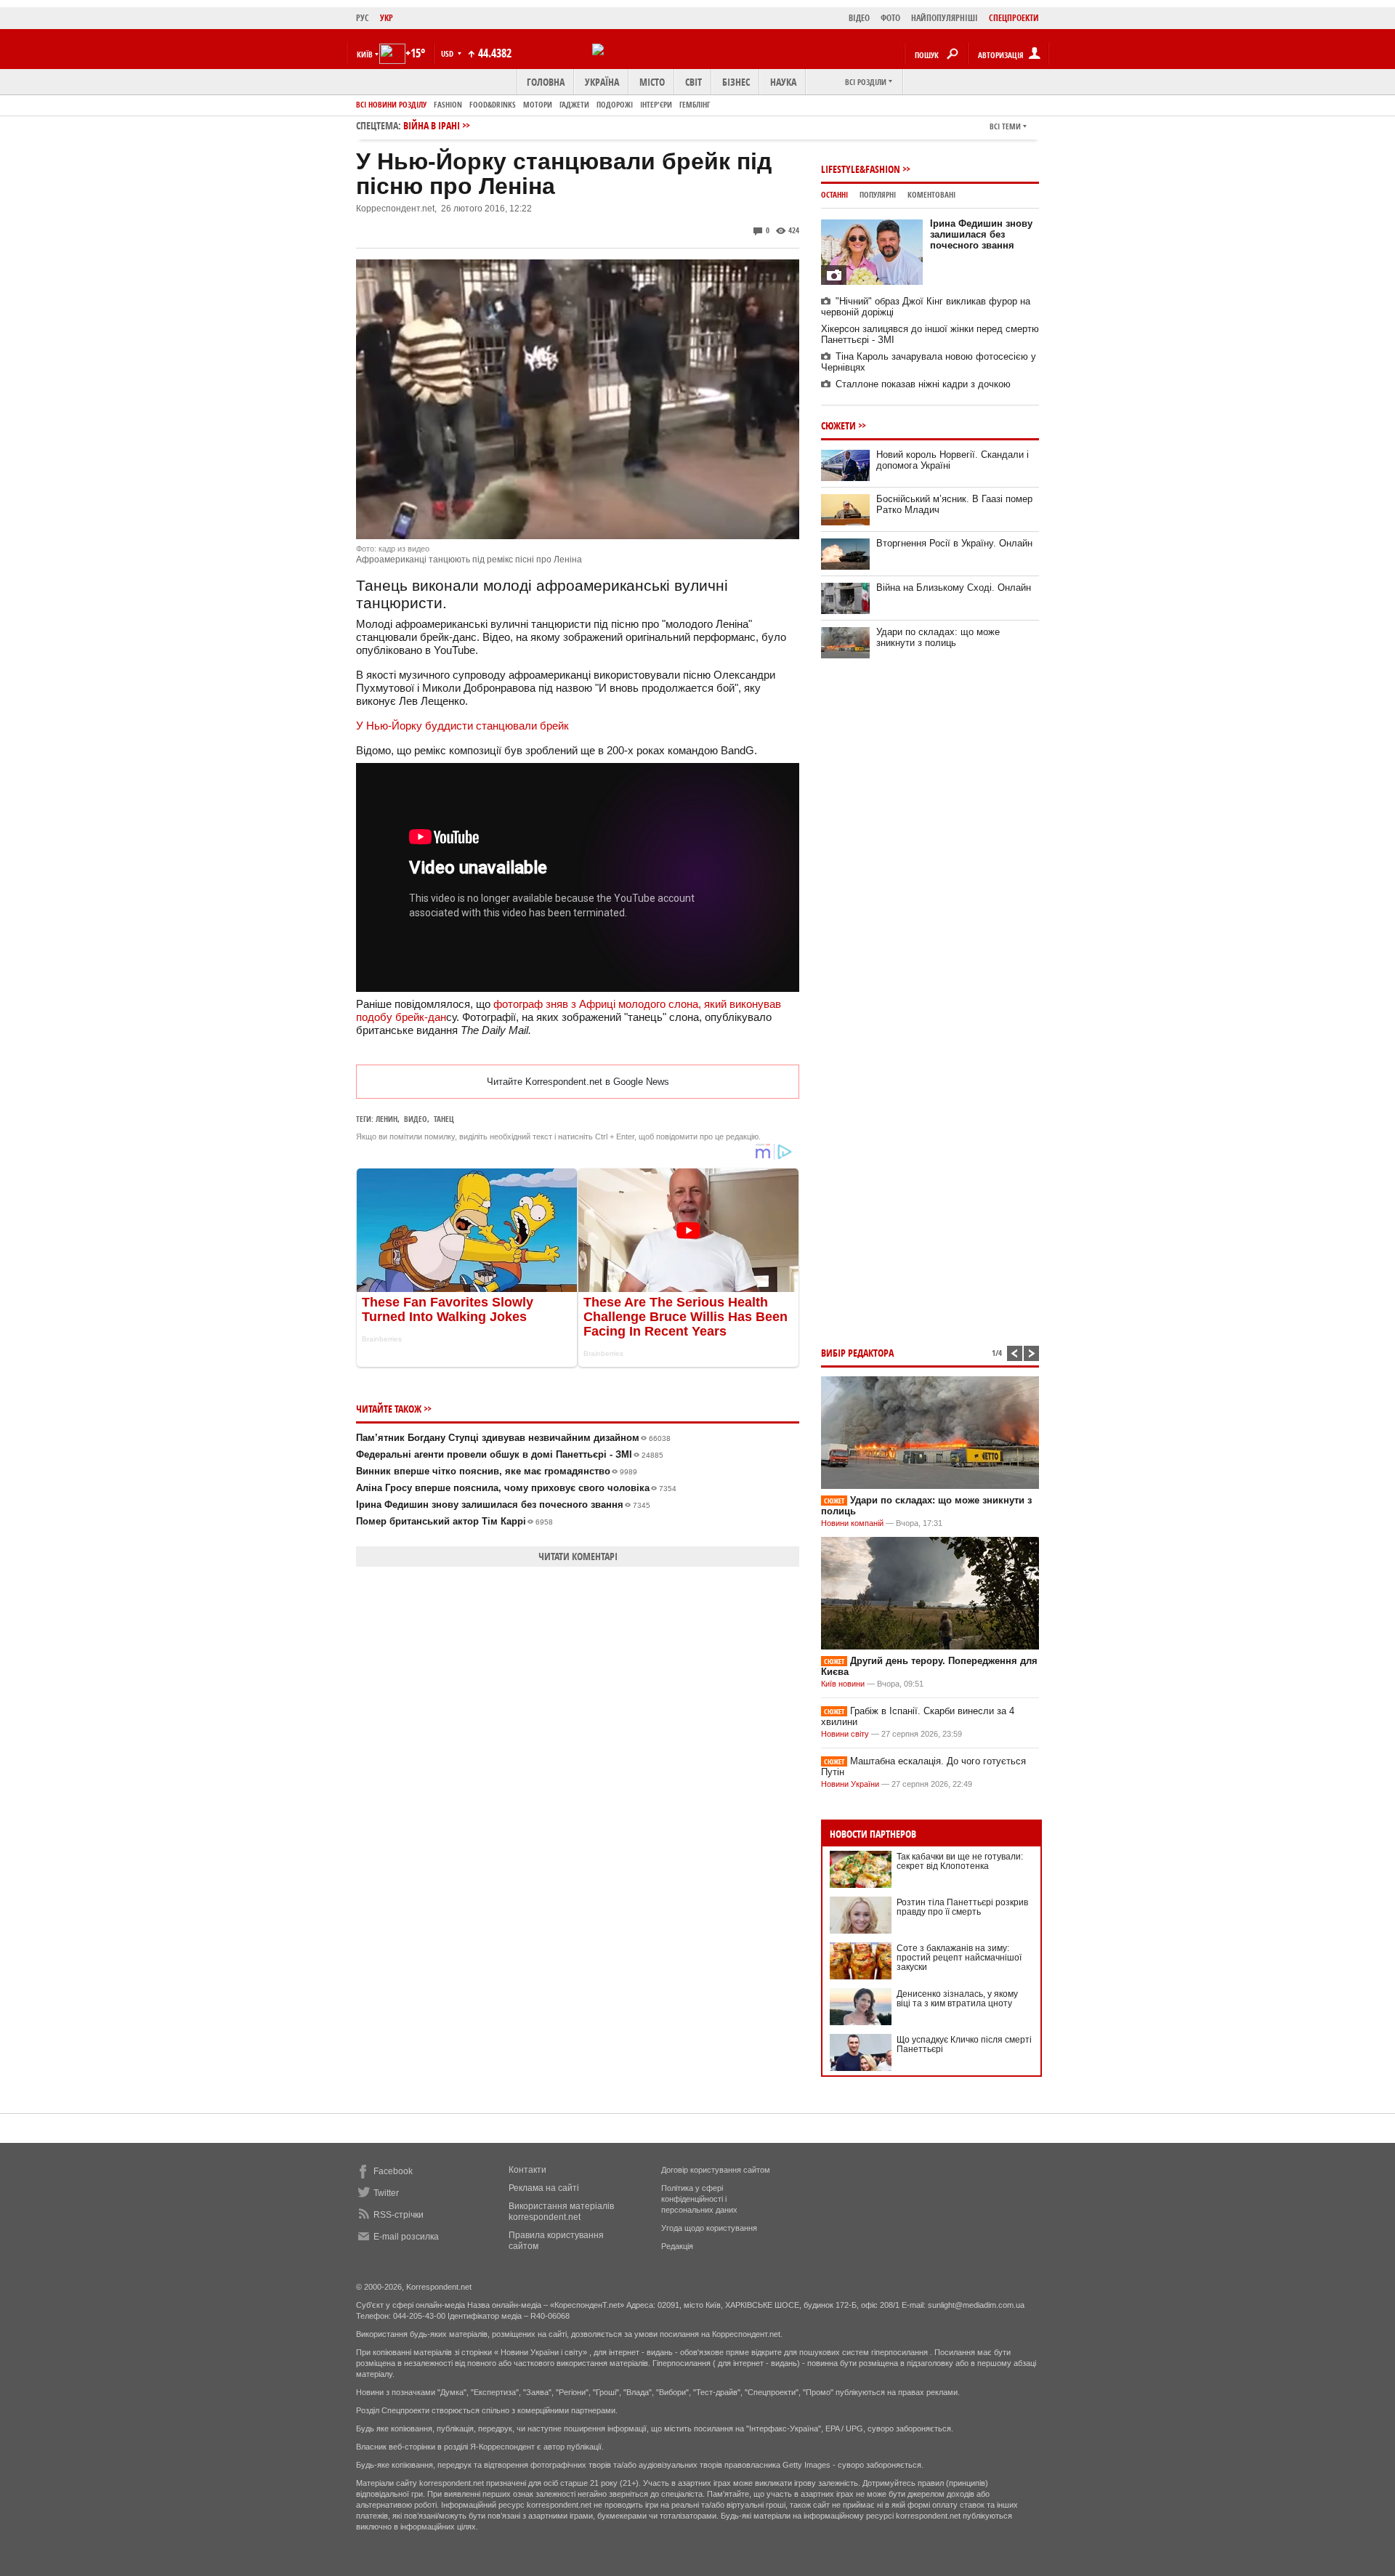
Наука (783, 82)
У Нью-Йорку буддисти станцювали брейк (462, 726)
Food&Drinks (493, 104)
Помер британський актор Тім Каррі (454, 1521)
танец (444, 1119)
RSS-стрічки (399, 2215)
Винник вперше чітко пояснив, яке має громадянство (497, 1471)
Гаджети (574, 104)
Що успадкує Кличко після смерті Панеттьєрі (964, 2044)
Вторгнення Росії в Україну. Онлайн (954, 543)
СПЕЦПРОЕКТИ (1014, 18)
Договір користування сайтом (716, 2170)
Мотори (538, 104)
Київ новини (843, 1684)
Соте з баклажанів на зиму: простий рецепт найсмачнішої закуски (959, 1958)
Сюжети (838, 425)
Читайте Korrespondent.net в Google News (578, 1082)
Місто (652, 82)
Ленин (387, 1119)
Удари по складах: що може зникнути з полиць (938, 637)
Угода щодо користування (709, 2228)
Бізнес (736, 82)
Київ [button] (365, 54)
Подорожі (615, 104)
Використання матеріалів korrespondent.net (561, 2212)
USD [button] (448, 53)
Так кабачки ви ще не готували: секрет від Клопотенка (960, 1861)
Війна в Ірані (432, 125)
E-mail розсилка (406, 2237)
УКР (387, 18)
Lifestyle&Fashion (861, 169)
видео (416, 1119)
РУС (363, 18)
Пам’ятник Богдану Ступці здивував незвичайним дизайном (513, 1438)
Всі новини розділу (391, 104)
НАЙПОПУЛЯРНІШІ (945, 18)
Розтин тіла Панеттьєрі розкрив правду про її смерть (962, 1907)
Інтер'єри (656, 104)
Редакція (677, 2246)
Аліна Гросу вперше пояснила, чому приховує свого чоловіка (516, 1488)
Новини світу (845, 1734)
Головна (546, 82)
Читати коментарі (578, 1556)
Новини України (850, 1784)
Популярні (878, 194)
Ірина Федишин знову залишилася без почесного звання (503, 1505)
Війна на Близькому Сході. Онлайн (954, 588)
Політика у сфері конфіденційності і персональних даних (699, 2199)
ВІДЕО (859, 18)
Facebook (393, 2171)
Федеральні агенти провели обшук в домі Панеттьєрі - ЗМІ (510, 1454)
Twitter (386, 2193)
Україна (602, 82)
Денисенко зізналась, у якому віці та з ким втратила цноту (957, 1999)
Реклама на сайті (544, 2188)
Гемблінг (695, 104)
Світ (694, 82)
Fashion (448, 104)
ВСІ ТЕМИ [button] (1005, 126)
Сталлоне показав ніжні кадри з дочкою (923, 384)
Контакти (527, 2170)
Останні (834, 194)
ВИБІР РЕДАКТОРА (857, 1353)
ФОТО (890, 18)
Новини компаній (852, 1523)
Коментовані (931, 194)
